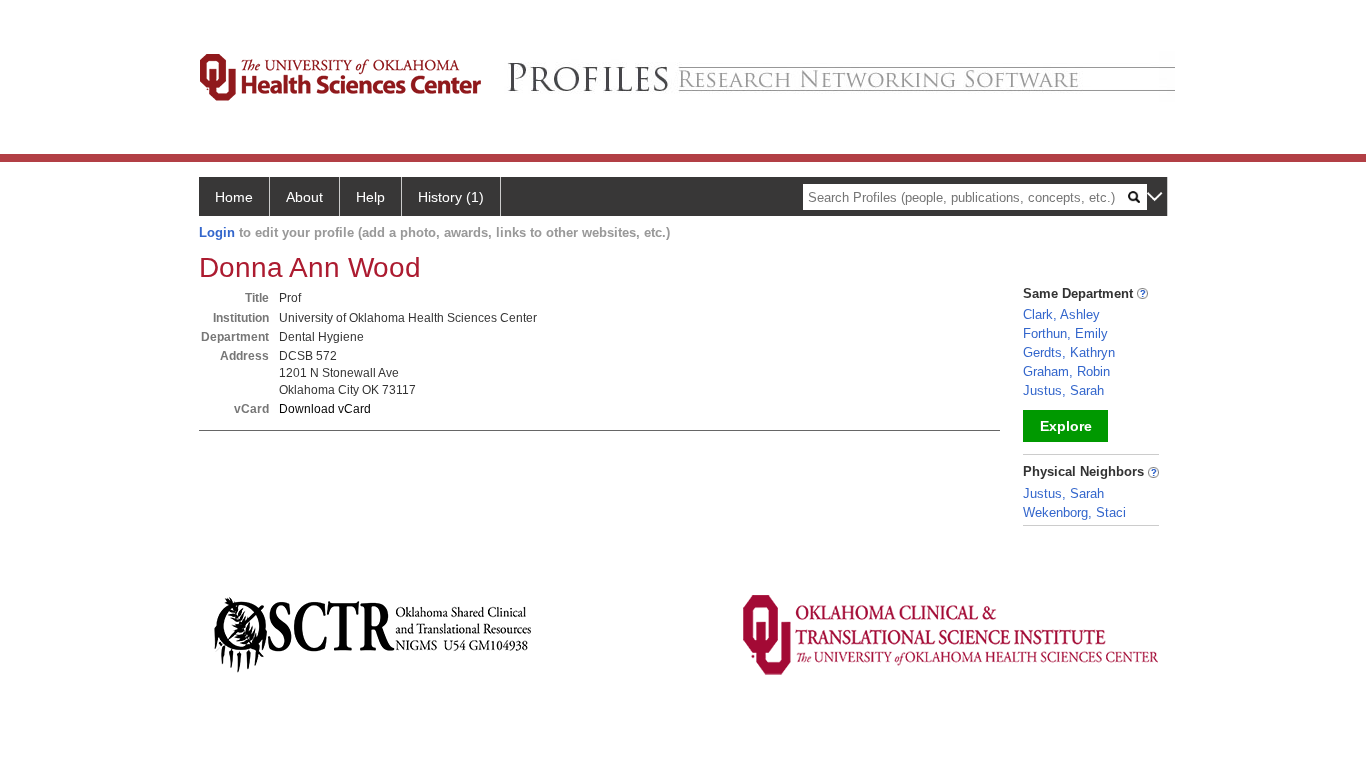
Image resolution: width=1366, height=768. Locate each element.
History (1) (451, 197)
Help (370, 197)
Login (217, 232)
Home (234, 197)
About (304, 197)
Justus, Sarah (1063, 390)
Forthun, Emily (1065, 333)
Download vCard (325, 409)
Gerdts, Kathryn (1069, 352)
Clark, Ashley (1061, 314)
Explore (1066, 426)
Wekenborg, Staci (1074, 512)
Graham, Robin (1066, 371)
